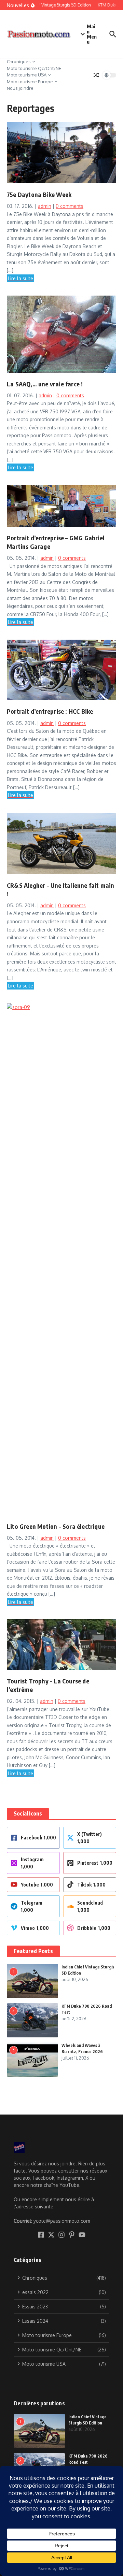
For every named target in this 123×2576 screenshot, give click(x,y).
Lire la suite (20, 278)
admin (45, 206)
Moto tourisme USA (27, 75)
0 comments (70, 206)
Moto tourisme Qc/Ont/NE (34, 68)
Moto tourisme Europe (30, 82)
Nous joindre (20, 88)
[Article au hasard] (96, 75)
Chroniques (19, 61)
